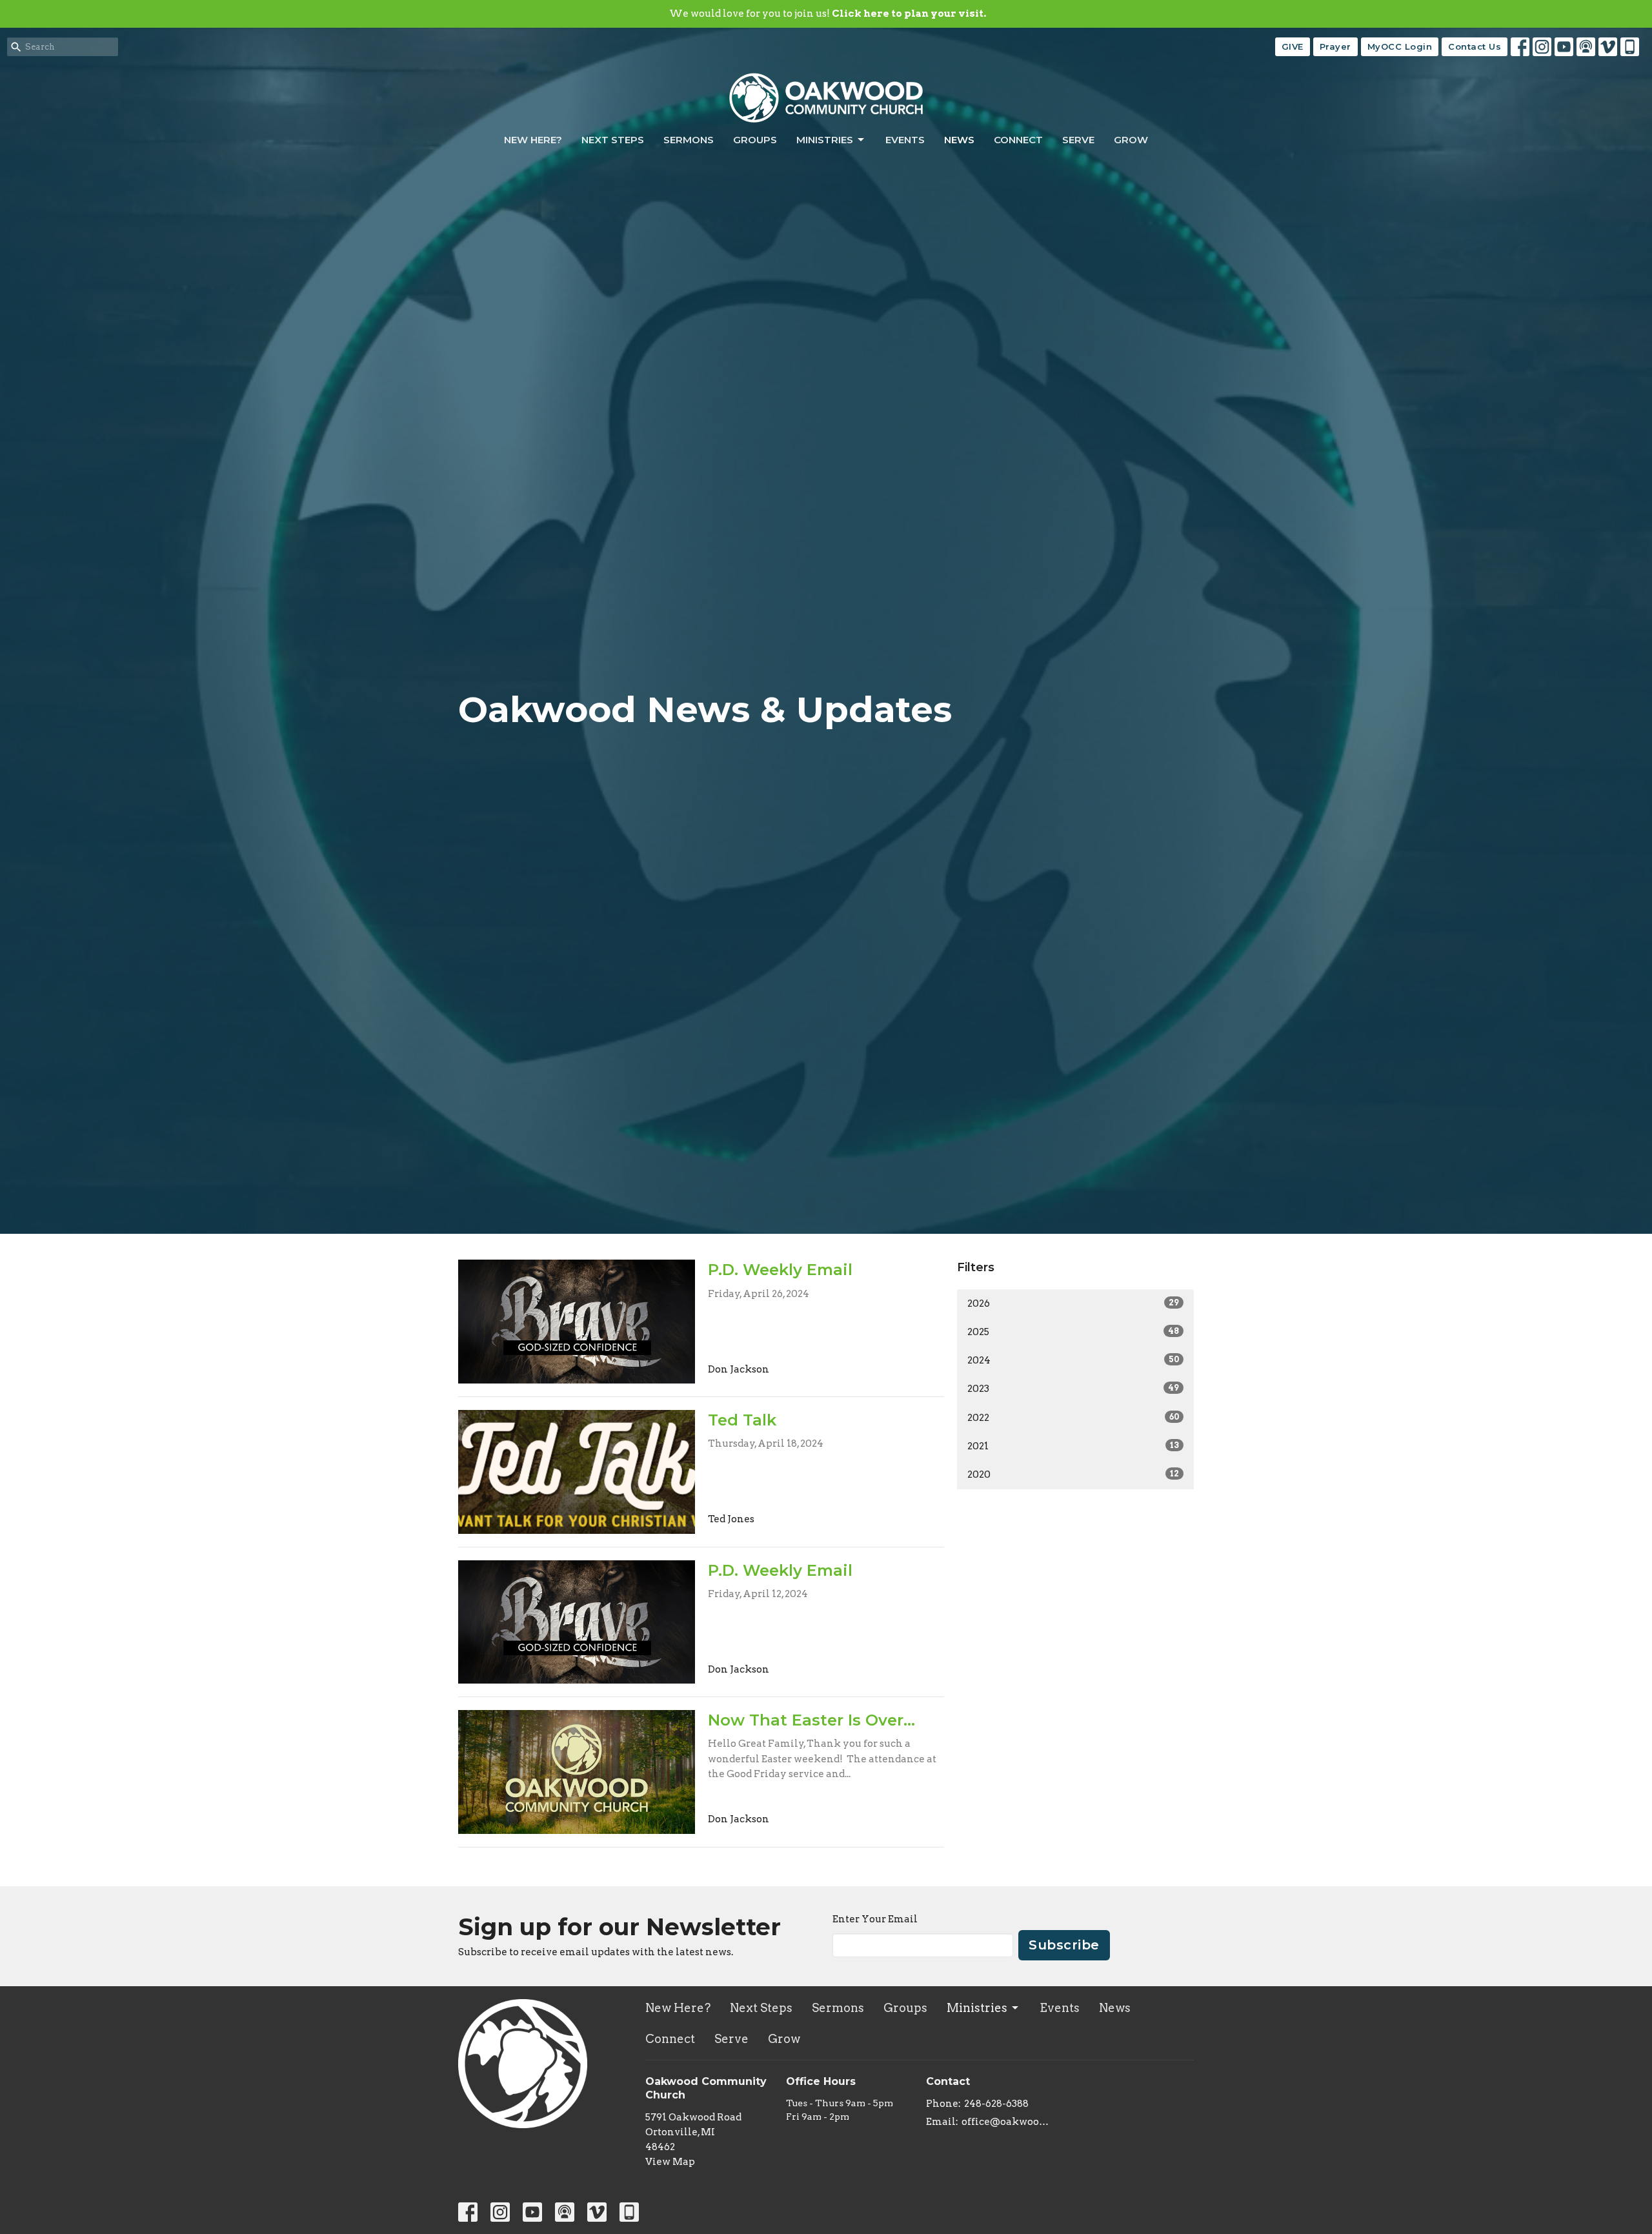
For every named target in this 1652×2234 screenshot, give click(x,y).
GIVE (1293, 46)
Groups (755, 140)
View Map (670, 2162)
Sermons (689, 140)
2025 (1073, 1332)
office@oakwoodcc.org (1008, 2122)
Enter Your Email (875, 1919)
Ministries (825, 140)
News (959, 140)
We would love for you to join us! (828, 14)
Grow (1131, 140)
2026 (1073, 1303)
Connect (1018, 140)
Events (905, 140)
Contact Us (1475, 46)
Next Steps (613, 140)
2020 (1073, 1474)
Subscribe (1064, 1945)
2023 (1073, 1389)
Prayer (1335, 46)
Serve (1078, 140)
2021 (1073, 1446)
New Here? (533, 140)
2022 (1073, 1418)
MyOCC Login (1400, 46)
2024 (1073, 1360)
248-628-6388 (996, 2104)
